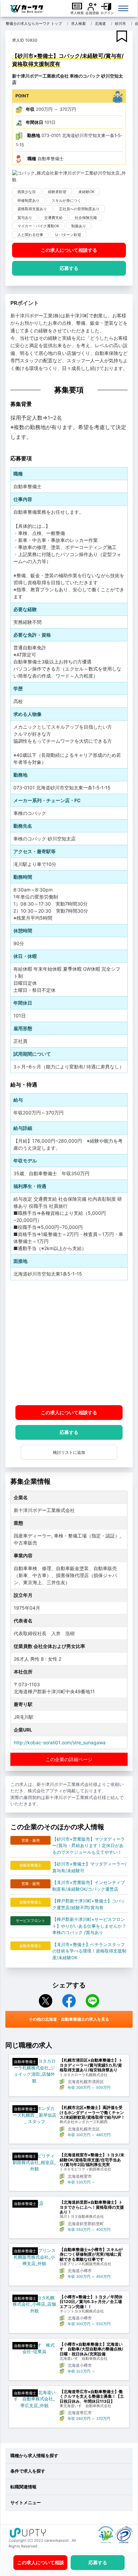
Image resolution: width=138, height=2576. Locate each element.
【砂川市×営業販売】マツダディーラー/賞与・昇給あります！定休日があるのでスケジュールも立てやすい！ (89, 1846)
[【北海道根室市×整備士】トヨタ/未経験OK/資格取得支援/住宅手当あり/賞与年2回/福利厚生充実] (34, 2163)
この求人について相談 (69, 250)
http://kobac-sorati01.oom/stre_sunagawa (60, 1742)
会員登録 (92, 13)
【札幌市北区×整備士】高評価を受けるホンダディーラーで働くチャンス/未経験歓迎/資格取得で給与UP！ (92, 2112)
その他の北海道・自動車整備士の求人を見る (69, 2019)
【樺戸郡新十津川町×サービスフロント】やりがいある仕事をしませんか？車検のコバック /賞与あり (89, 1926)
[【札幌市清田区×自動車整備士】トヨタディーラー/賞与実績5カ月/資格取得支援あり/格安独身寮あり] (34, 2071)
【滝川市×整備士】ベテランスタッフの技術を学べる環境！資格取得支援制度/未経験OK (89, 1951)
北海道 (100, 24)
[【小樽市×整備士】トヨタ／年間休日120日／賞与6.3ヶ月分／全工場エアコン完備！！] (34, 2305)
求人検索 (77, 13)
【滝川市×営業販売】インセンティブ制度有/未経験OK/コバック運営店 (89, 1886)
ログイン (107, 13)
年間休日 (34, 122)
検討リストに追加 (69, 1452)
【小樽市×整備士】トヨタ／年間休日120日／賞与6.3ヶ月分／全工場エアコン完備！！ (91, 2302)
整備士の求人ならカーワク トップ (34, 24)
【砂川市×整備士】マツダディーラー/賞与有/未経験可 (89, 1867)
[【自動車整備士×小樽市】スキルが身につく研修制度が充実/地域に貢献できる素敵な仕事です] (34, 2257)
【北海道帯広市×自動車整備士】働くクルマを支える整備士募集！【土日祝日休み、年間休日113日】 (92, 2397)
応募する (69, 268)
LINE (92, 2001)
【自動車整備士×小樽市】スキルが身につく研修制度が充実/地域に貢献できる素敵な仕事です (91, 2255)
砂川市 (120, 24)
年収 (30, 109)
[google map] (69, 1343)
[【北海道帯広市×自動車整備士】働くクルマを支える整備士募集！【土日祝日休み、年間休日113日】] (34, 2399)
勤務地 (34, 135)
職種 (32, 158)
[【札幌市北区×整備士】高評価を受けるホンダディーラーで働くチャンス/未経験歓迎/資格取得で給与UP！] (34, 2115)
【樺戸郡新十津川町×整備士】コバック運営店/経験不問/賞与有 (89, 1904)
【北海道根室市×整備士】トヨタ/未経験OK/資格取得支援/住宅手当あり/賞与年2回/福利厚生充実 (92, 2160)
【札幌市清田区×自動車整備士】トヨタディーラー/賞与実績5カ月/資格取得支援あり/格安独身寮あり (91, 2065)
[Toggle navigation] (123, 8)
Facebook (69, 2001)
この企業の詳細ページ (69, 1759)
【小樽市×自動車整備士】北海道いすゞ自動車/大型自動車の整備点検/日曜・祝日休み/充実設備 (91, 2349)
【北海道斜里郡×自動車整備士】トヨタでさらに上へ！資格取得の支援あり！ (92, 2207)
